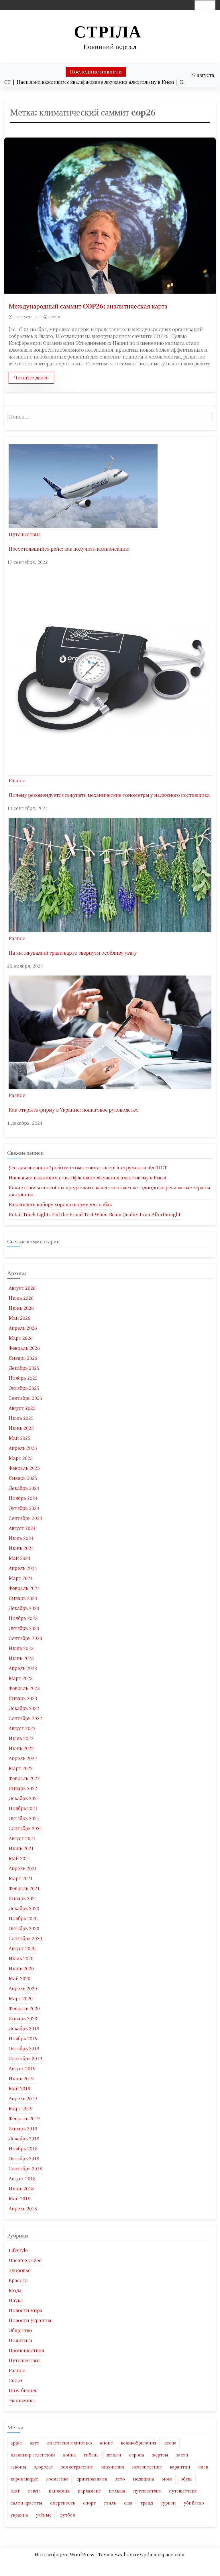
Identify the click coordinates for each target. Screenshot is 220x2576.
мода (167, 2479)
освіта (34, 2491)
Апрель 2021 (23, 1868)
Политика (20, 2340)
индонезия (113, 2467)
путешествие (147, 2491)
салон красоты (26, 2503)
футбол (67, 2515)
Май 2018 (19, 2198)
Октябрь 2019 (24, 2048)
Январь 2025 (23, 1478)
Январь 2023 (23, 1698)
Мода (15, 2290)
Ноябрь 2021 (23, 1808)
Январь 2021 (23, 1898)
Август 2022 (22, 1728)
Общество (20, 2330)
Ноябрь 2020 (23, 1918)
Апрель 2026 (23, 1328)
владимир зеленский (33, 2455)
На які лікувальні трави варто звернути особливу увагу (73, 953)
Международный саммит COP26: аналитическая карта (88, 306)
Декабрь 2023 (24, 1608)
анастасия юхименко (70, 2443)
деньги (114, 2455)
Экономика (22, 2400)
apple (16, 2443)
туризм (168, 2503)
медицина (144, 2479)
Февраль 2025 (24, 1468)
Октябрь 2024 (24, 1508)
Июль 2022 (21, 1738)
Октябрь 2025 (24, 1388)
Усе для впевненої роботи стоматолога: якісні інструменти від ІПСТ (88, 1167)
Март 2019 (21, 2108)
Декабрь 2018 (24, 2138)
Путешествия (25, 534)
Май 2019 (19, 2088)
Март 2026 (21, 1338)
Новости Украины (30, 2320)
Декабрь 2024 (24, 1488)
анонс (106, 2443)
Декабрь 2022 (24, 1708)
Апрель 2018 (23, 2208)
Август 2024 (22, 1528)
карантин (180, 2467)
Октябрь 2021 (24, 1818)
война (69, 2455)
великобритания (139, 2443)
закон (182, 2455)
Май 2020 (19, 1978)
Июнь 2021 (21, 1848)
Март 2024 (21, 1578)
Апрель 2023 (23, 1668)
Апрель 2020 (23, 1988)
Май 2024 (19, 1558)
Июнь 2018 (21, 2188)
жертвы (160, 2455)
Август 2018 (22, 2178)
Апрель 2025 (23, 1448)
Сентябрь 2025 (25, 1398)
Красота (18, 2280)
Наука (16, 2300)
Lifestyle (18, 2250)
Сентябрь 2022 (25, 1718)
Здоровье (20, 2270)
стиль (110, 2503)
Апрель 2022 (23, 1758)
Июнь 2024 (21, 1548)
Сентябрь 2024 (25, 1518)
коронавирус (24, 2479)
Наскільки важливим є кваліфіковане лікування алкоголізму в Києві (87, 1177)
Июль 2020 (21, 1958)
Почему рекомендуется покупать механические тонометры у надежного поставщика (109, 795)
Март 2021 (21, 1878)
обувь (186, 2479)
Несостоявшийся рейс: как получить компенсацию (69, 549)
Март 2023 (21, 1678)
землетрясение (77, 2467)
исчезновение (147, 2467)
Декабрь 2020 (24, 1908)
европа (137, 2455)
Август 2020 (22, 1948)
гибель (91, 2455)
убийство (194, 2503)
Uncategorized (25, 2260)
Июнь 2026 (21, 1308)
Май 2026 (19, 1318)
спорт (89, 2503)
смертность (63, 2503)
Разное (17, 780)
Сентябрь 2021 (25, 1828)
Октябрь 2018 (24, 2158)
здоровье (44, 2467)
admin (54, 317)
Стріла (108, 32)
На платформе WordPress (65, 2554)
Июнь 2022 (21, 1748)
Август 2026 (22, 1288)
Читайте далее (31, 378)
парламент (89, 2491)
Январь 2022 (23, 1788)
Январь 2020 (23, 2018)
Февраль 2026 (24, 1348)
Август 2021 (22, 1838)
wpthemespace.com (162, 2554)
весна (170, 2443)
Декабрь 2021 (24, 1798)
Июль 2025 (21, 1418)
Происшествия (26, 2350)
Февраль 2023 (24, 1688)
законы (18, 2467)
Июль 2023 (21, 1648)
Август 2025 (22, 1408)
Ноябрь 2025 (23, 1378)
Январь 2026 (23, 1358)
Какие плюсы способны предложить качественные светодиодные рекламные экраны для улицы (109, 1191)
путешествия (183, 2491)
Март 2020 (21, 1998)
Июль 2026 (21, 1298)
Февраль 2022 (24, 1778)
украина (19, 2515)
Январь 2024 (23, 1598)
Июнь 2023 (21, 1658)
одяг (15, 2491)
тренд (147, 2503)
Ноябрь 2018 (23, 2148)
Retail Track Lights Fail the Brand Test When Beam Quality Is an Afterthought (95, 1214)
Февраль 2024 (24, 1588)
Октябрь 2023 (24, 1628)
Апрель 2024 (23, 1568)
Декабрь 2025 (24, 1368)
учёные (44, 2515)
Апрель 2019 (23, 2098)
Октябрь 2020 (24, 1928)
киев (203, 2467)
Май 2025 (19, 1438)
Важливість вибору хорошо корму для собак (60, 1204)
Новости (108, 2563)
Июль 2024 (21, 1538)
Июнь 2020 (21, 1968)
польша (117, 2491)
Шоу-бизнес (23, 2390)
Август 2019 (22, 2068)
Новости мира (25, 2310)
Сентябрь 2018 (25, 2168)
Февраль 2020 (24, 2008)
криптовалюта (92, 2479)
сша (128, 2503)
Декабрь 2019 (24, 2028)
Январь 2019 (23, 2128)
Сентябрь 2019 (25, 2058)
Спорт (16, 2380)
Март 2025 (21, 1458)
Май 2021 (19, 1858)
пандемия (59, 2491)
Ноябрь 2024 (23, 1498)
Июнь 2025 (21, 1428)
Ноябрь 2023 (23, 1618)
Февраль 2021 (24, 1888)
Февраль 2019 (24, 2118)
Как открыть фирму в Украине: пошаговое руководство (74, 1110)
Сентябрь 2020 (25, 1938)
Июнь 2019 (21, 2078)
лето (120, 2479)
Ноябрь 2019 (23, 2038)
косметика (57, 2479)
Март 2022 (21, 1768)
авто (35, 2443)
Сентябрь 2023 (25, 1638)
